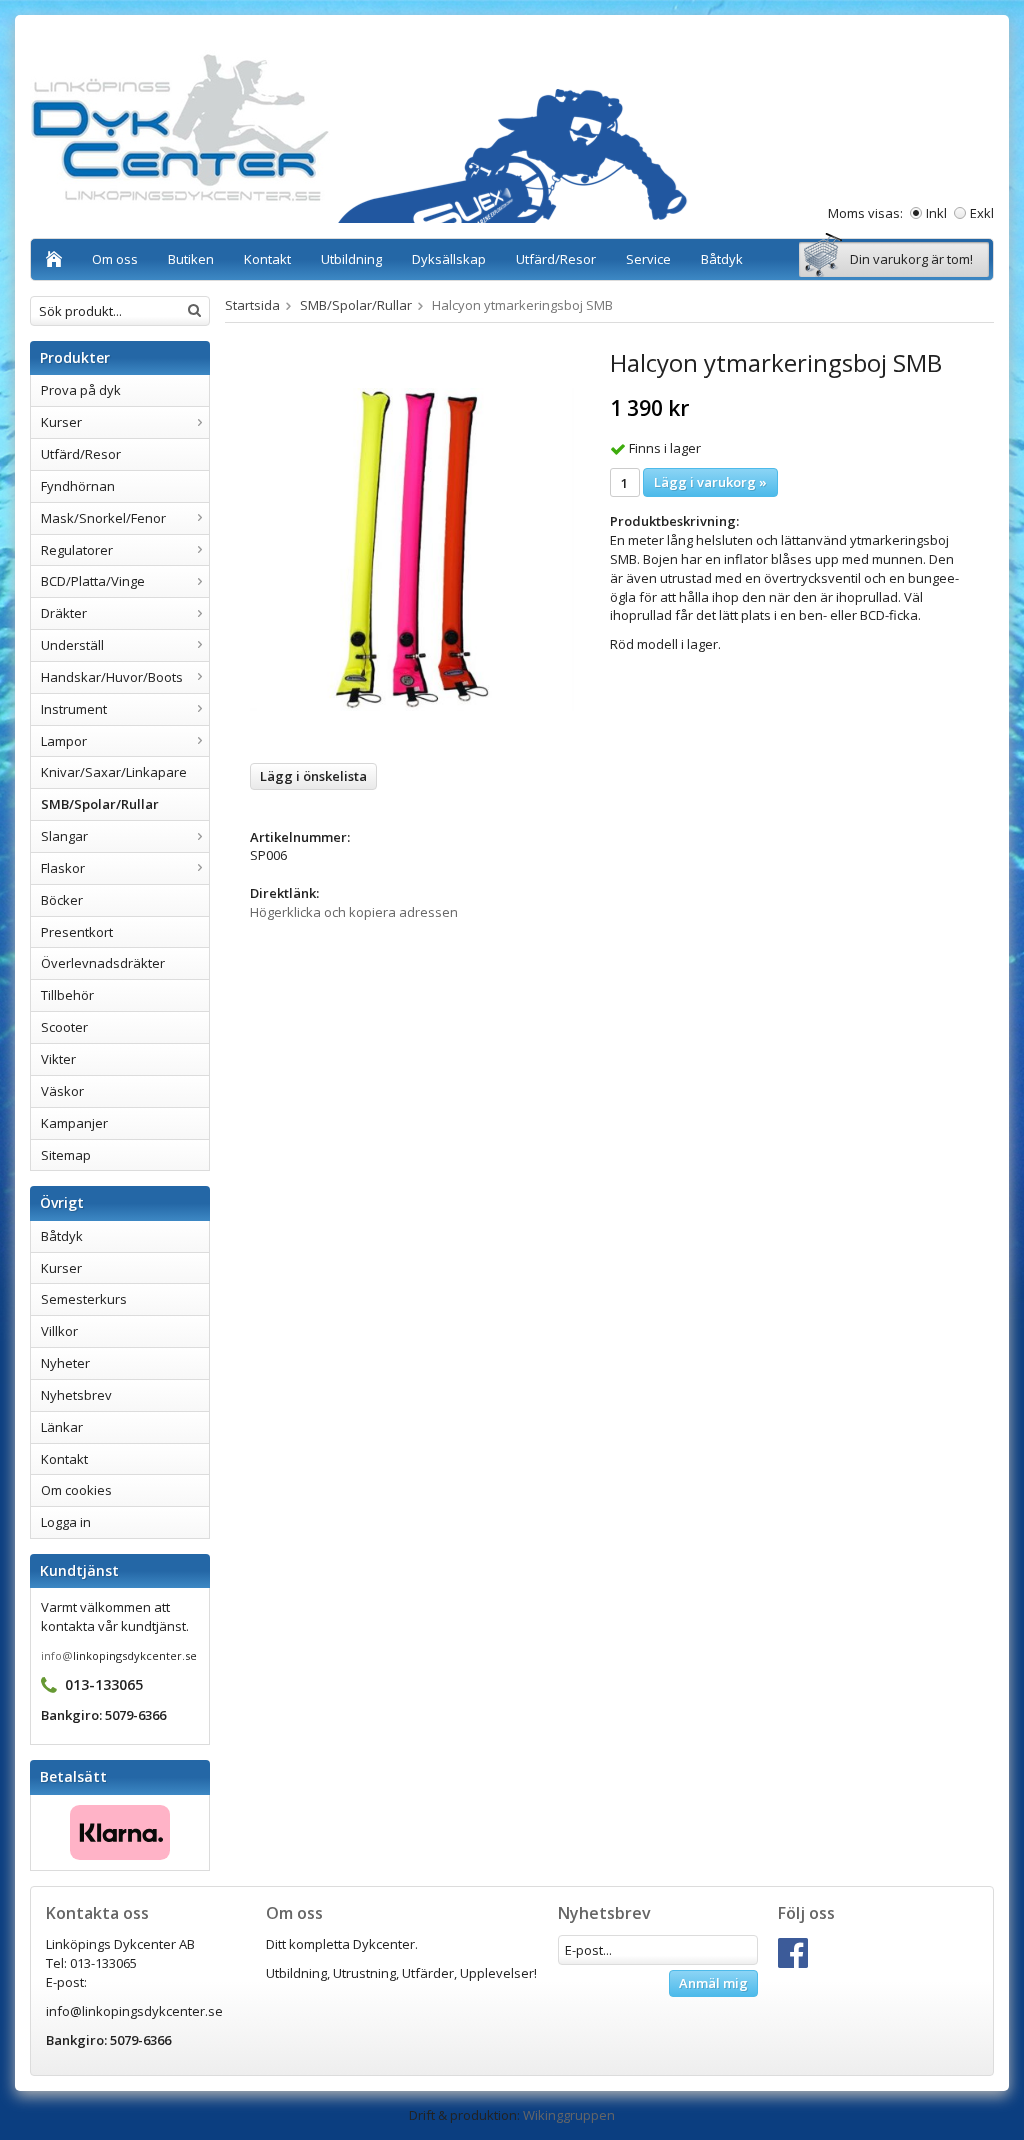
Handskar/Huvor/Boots (112, 677)
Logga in (66, 1522)
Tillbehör (67, 995)
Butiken (191, 259)
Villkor (59, 1331)
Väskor (62, 1091)
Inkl (936, 213)
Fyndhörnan (78, 486)
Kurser (61, 422)
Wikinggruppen (569, 2115)
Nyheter (65, 1363)
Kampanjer (74, 1123)
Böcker (62, 900)
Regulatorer (77, 550)
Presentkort (77, 932)
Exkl (982, 213)
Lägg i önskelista (313, 776)
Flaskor (63, 868)
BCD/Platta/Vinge (93, 581)
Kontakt (267, 259)
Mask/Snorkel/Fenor (103, 518)
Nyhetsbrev (76, 1395)
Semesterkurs (84, 1299)
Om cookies (76, 1490)
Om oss (115, 259)
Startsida (252, 305)
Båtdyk (722, 259)
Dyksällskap (449, 259)
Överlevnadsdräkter (103, 963)
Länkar (62, 1427)
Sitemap (66, 1155)
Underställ (72, 645)
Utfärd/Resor (556, 259)
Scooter (64, 1027)
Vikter (58, 1059)
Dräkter (64, 613)
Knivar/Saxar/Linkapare (114, 772)
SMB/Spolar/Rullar (100, 804)
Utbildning (351, 259)
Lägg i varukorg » (710, 482)
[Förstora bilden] (412, 548)
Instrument (74, 709)
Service (648, 259)
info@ (57, 1655)
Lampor (64, 741)
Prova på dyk (81, 390)
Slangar (64, 836)
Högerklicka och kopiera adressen (354, 912)
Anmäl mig (713, 1983)
